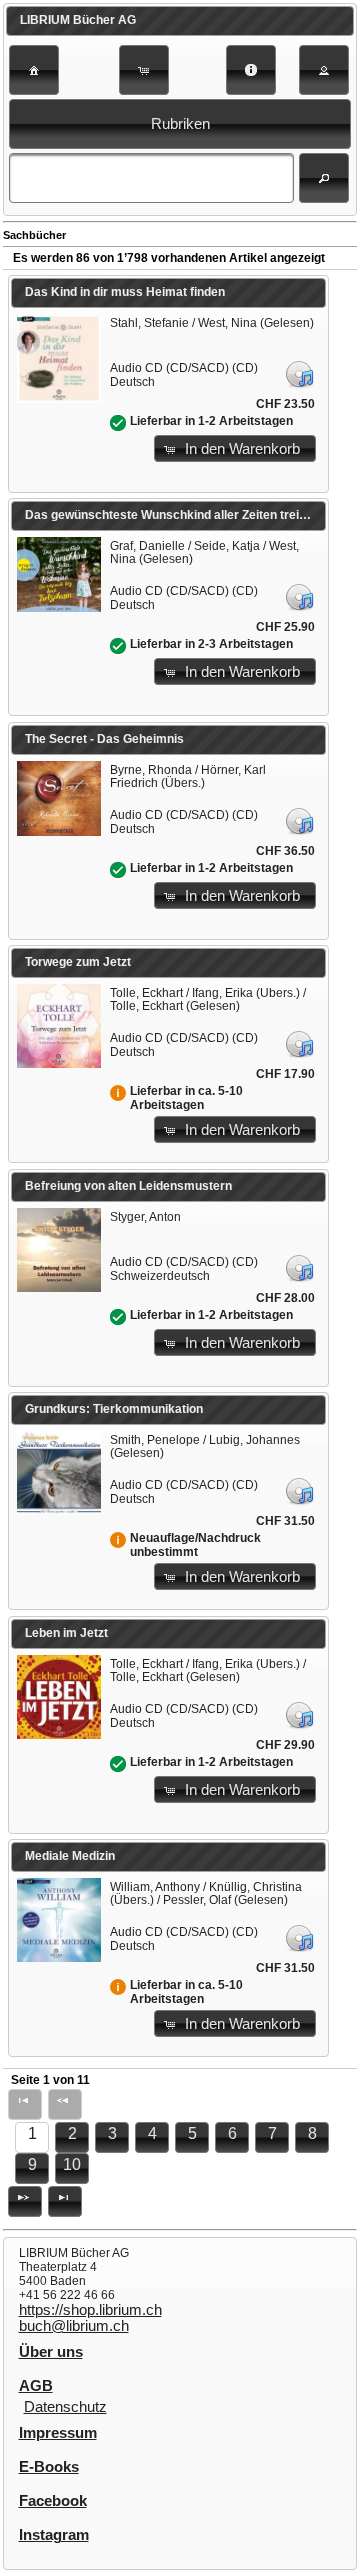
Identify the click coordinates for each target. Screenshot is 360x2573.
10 (72, 2164)
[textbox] (151, 178)
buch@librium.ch (74, 2326)
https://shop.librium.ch (90, 2310)
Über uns (51, 2352)
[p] (25, 2201)
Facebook (53, 2501)
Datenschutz (65, 2407)
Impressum (58, 2433)
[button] (34, 70)
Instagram (54, 2535)
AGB (36, 2386)
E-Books (49, 2467)
